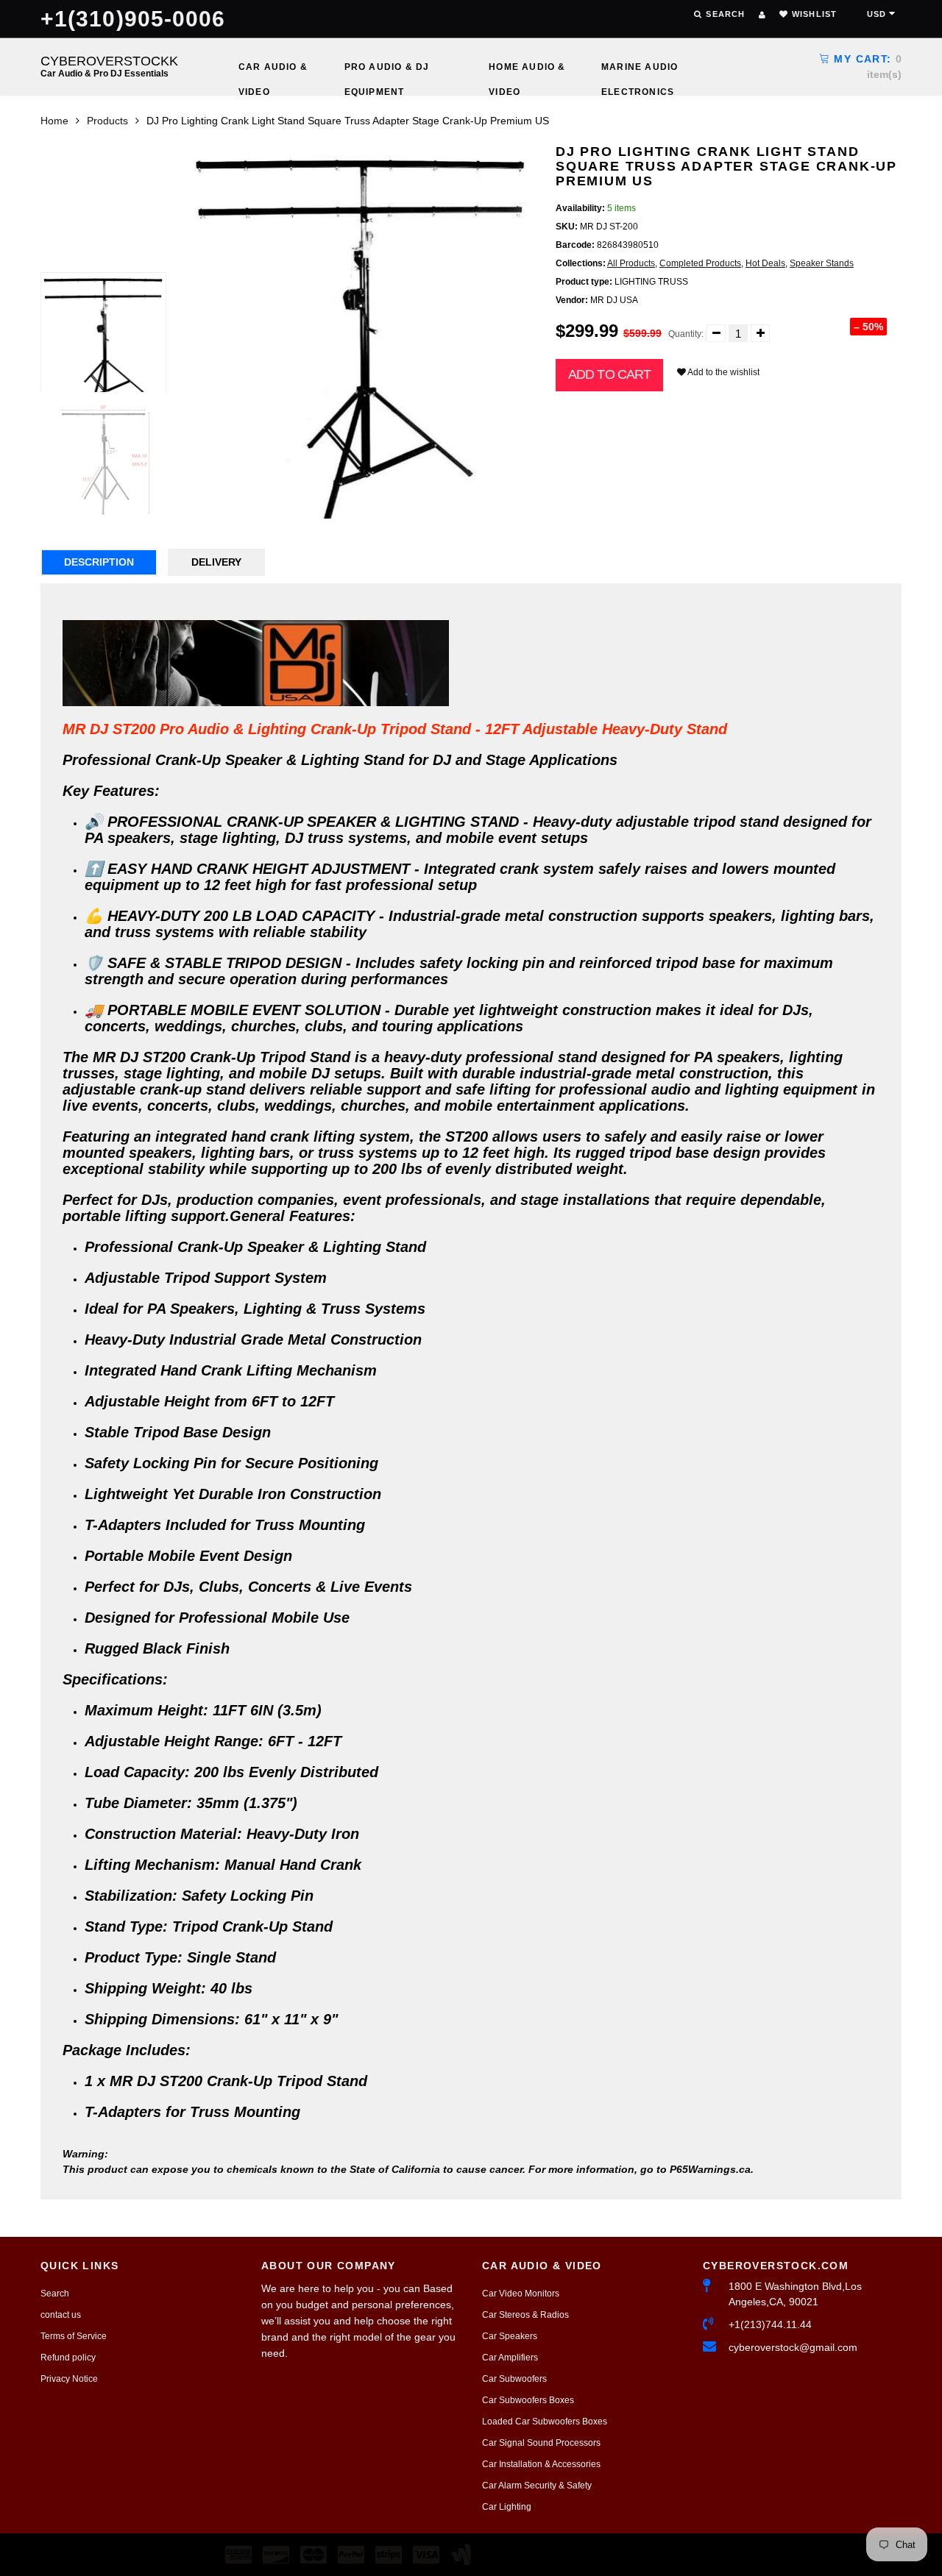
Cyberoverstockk (109, 66)
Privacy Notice (69, 2379)
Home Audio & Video (527, 71)
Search (55, 2294)
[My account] (762, 15)
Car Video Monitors (521, 2294)
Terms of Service (74, 2336)
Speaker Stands (822, 263)
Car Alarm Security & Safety (537, 2486)
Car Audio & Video (273, 71)
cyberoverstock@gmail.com (793, 2347)
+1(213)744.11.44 (770, 2324)
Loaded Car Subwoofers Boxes (545, 2422)
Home (54, 121)
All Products (631, 263)
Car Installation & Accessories (541, 2464)
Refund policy (68, 2358)
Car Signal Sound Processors (541, 2443)
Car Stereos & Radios (525, 2315)
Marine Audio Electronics (640, 71)
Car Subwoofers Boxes (528, 2400)
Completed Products (700, 263)
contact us (61, 2315)
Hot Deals (765, 263)
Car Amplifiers (510, 2358)
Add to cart (609, 374)
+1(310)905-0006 (133, 19)
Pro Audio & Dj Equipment (387, 71)
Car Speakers (510, 2336)
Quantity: (686, 334)
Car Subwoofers (514, 2379)
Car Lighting (507, 2507)
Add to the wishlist (723, 372)
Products (107, 121)
